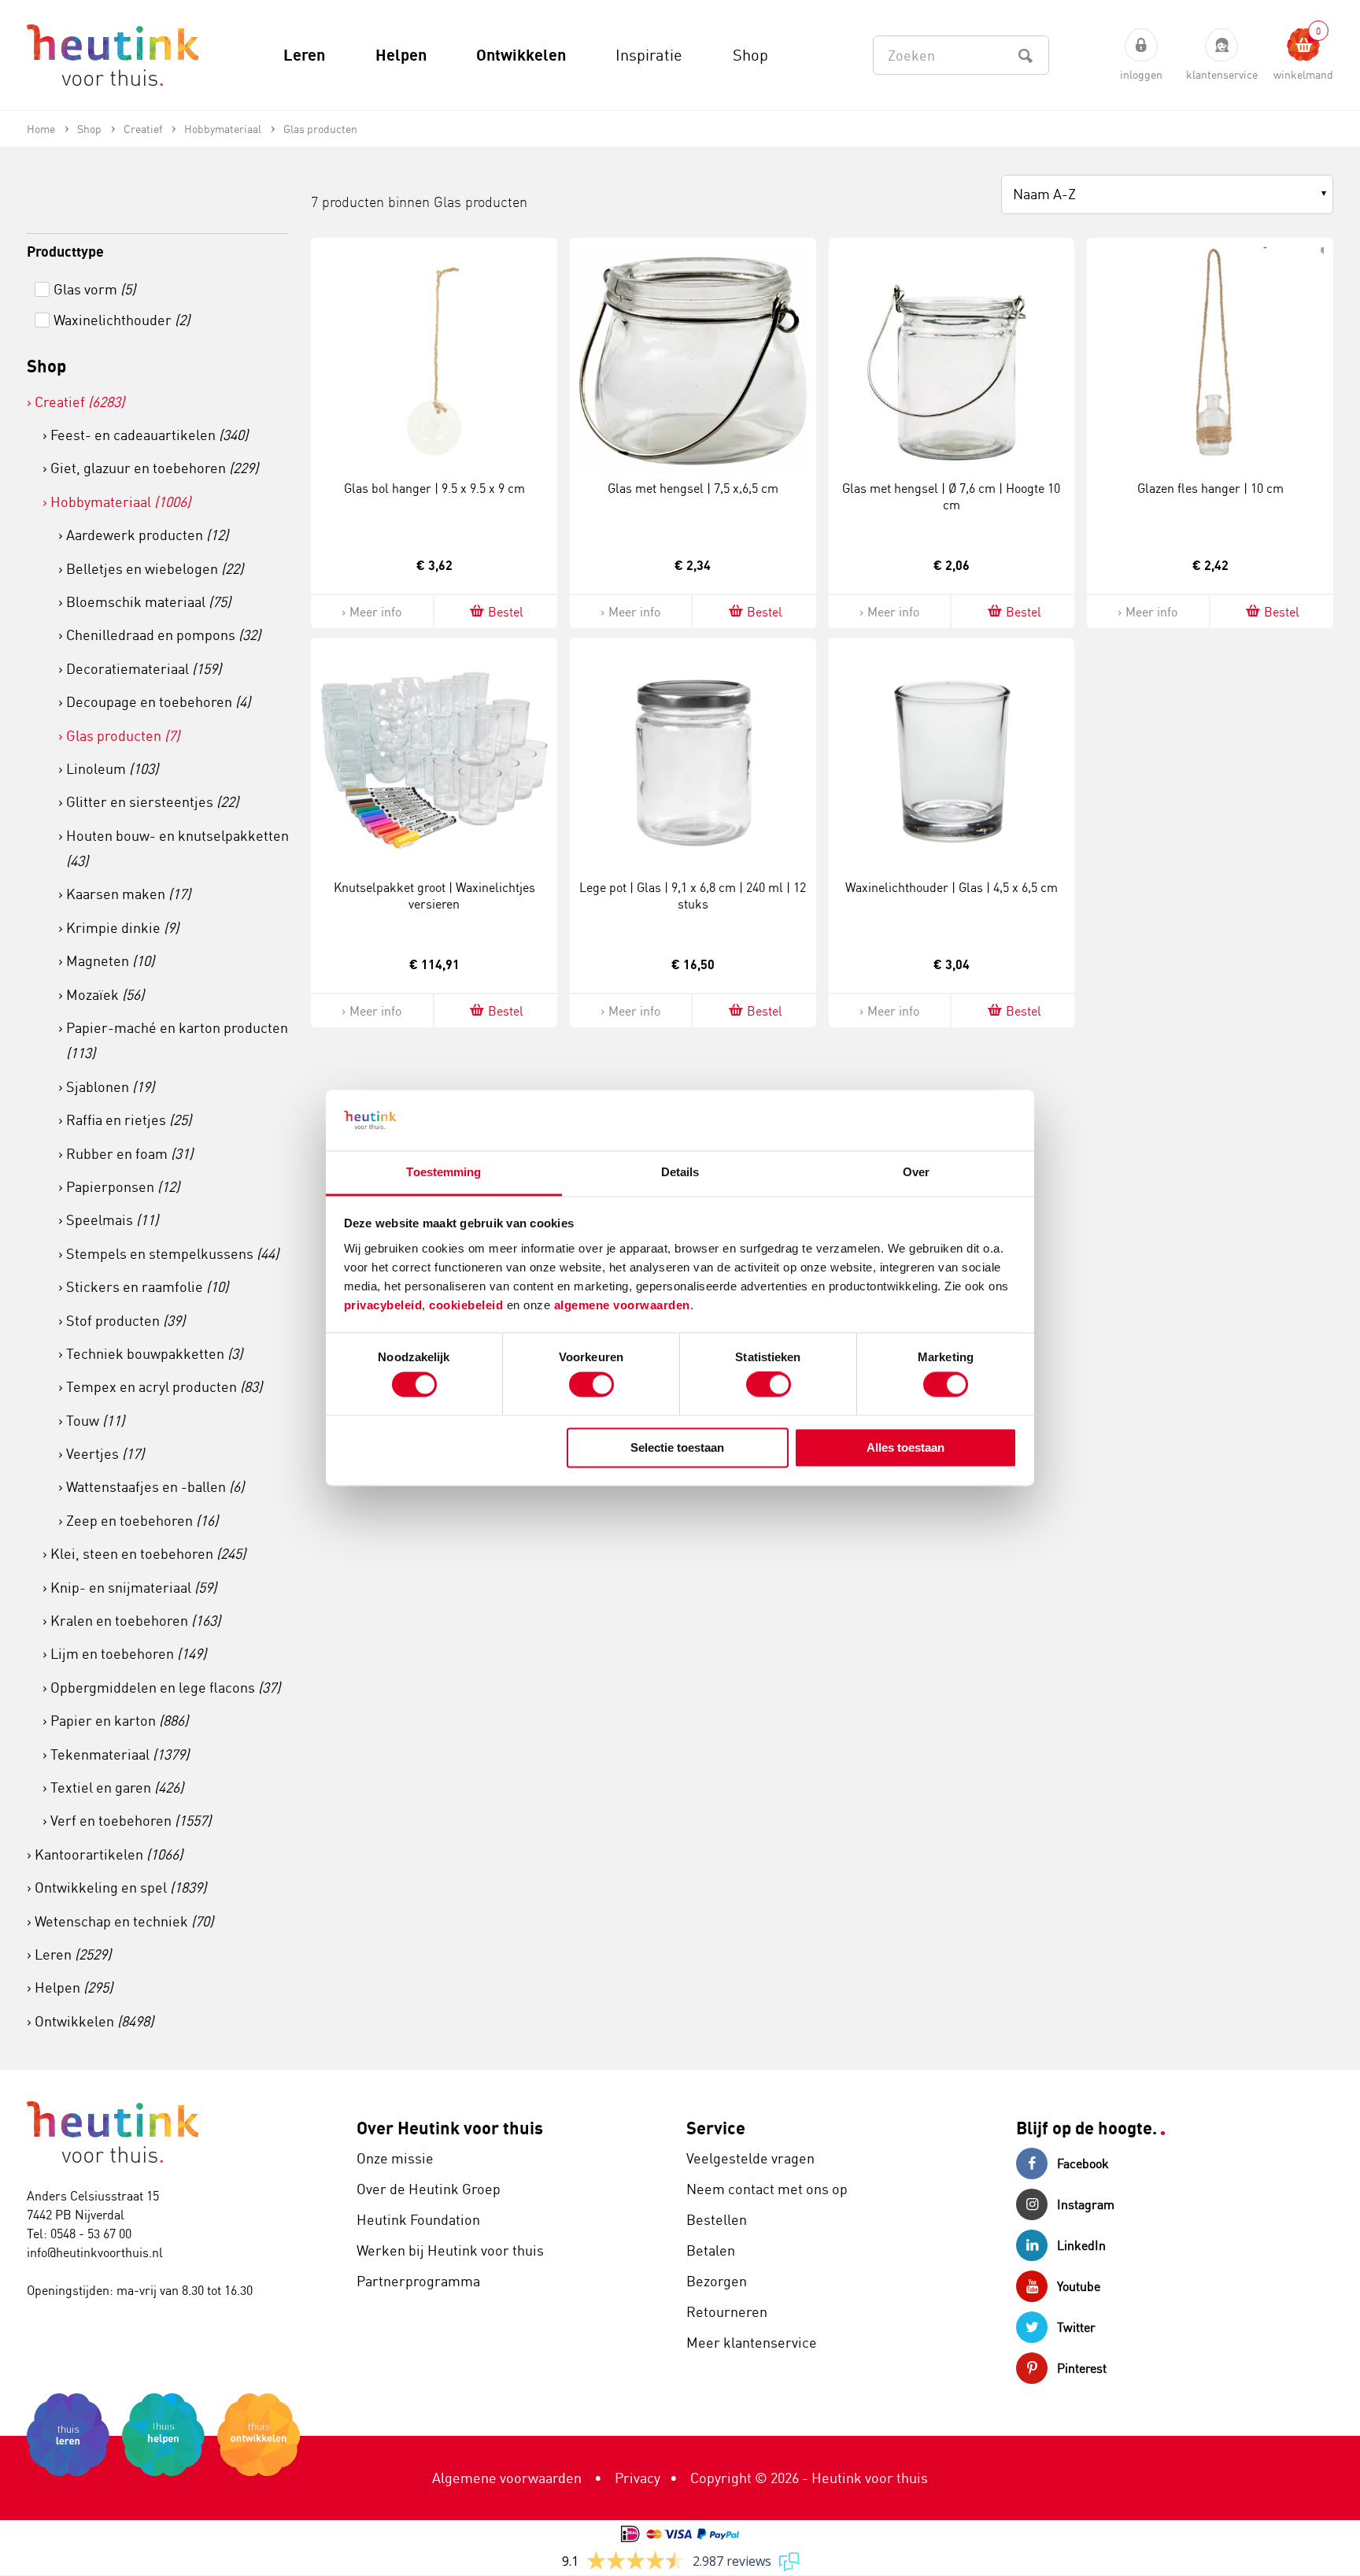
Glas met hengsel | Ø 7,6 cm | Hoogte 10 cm (951, 496)
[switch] (591, 1385)
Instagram (1086, 2204)
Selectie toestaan (677, 1447)
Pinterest (1082, 2368)
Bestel (506, 612)
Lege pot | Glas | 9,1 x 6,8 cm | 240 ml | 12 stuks (693, 896)
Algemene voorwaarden (507, 2478)
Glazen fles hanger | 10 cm (1210, 488)
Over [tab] (916, 1172)
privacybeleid (383, 1305)
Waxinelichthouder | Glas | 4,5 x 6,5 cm (952, 887)
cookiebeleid (468, 1305)
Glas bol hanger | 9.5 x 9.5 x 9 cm (434, 488)
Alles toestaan (905, 1447)
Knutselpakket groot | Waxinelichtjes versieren (434, 896)
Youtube (1079, 2286)
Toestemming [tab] (443, 1172)
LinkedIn (1081, 2245)
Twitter (1076, 2327)
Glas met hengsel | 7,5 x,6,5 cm (693, 488)
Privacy (637, 2478)
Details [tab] (680, 1172)
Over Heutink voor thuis (450, 2128)
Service (716, 2128)
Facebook (1083, 2163)
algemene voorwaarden (622, 1305)
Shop (46, 366)
